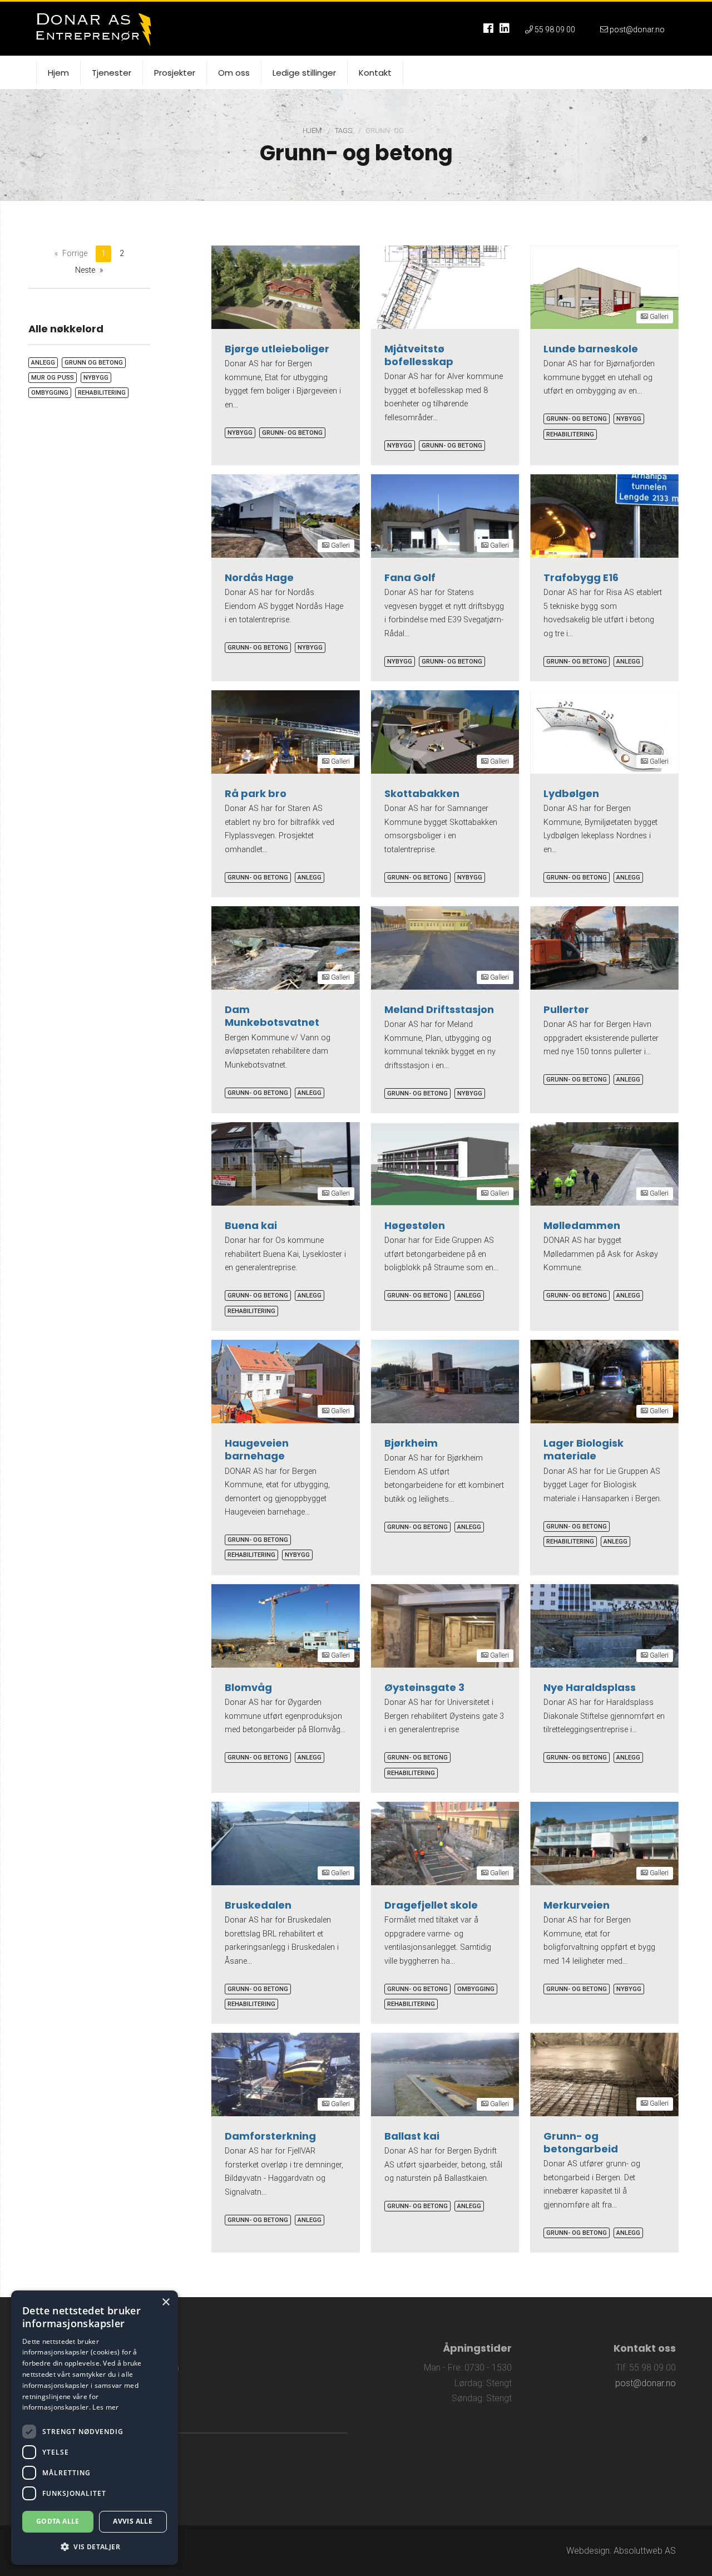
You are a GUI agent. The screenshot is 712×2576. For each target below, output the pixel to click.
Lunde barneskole (591, 349)
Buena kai (251, 1225)
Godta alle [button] (58, 2521)
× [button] (165, 2302)
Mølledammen (582, 1225)
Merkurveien (577, 1905)
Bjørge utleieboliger (277, 349)
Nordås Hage (259, 577)
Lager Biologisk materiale (584, 1449)
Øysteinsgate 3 (424, 1687)
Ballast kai (412, 2136)
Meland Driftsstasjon (439, 1009)
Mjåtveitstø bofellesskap (419, 355)
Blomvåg (248, 1687)
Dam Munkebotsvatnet (272, 1016)
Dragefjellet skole (431, 1905)
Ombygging (476, 1989)
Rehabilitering (570, 434)
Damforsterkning (270, 2136)
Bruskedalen (258, 1905)
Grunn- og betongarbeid (581, 2142)
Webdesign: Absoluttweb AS (621, 2551)
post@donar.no (646, 2383)
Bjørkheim (411, 1443)
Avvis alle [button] (133, 2521)
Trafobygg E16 (581, 577)
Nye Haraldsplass (590, 1687)
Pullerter (566, 1009)
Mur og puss (53, 378)
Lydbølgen (571, 793)
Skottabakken (422, 793)
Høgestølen (415, 1225)
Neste (85, 270)
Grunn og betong (94, 363)
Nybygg (240, 433)
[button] (95, 2547)
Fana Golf (410, 577)
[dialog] (95, 2428)
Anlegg (628, 662)
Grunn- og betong (292, 433)
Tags (344, 131)
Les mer (105, 2407)
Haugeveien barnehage (257, 1449)
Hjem (313, 131)
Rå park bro (256, 793)
